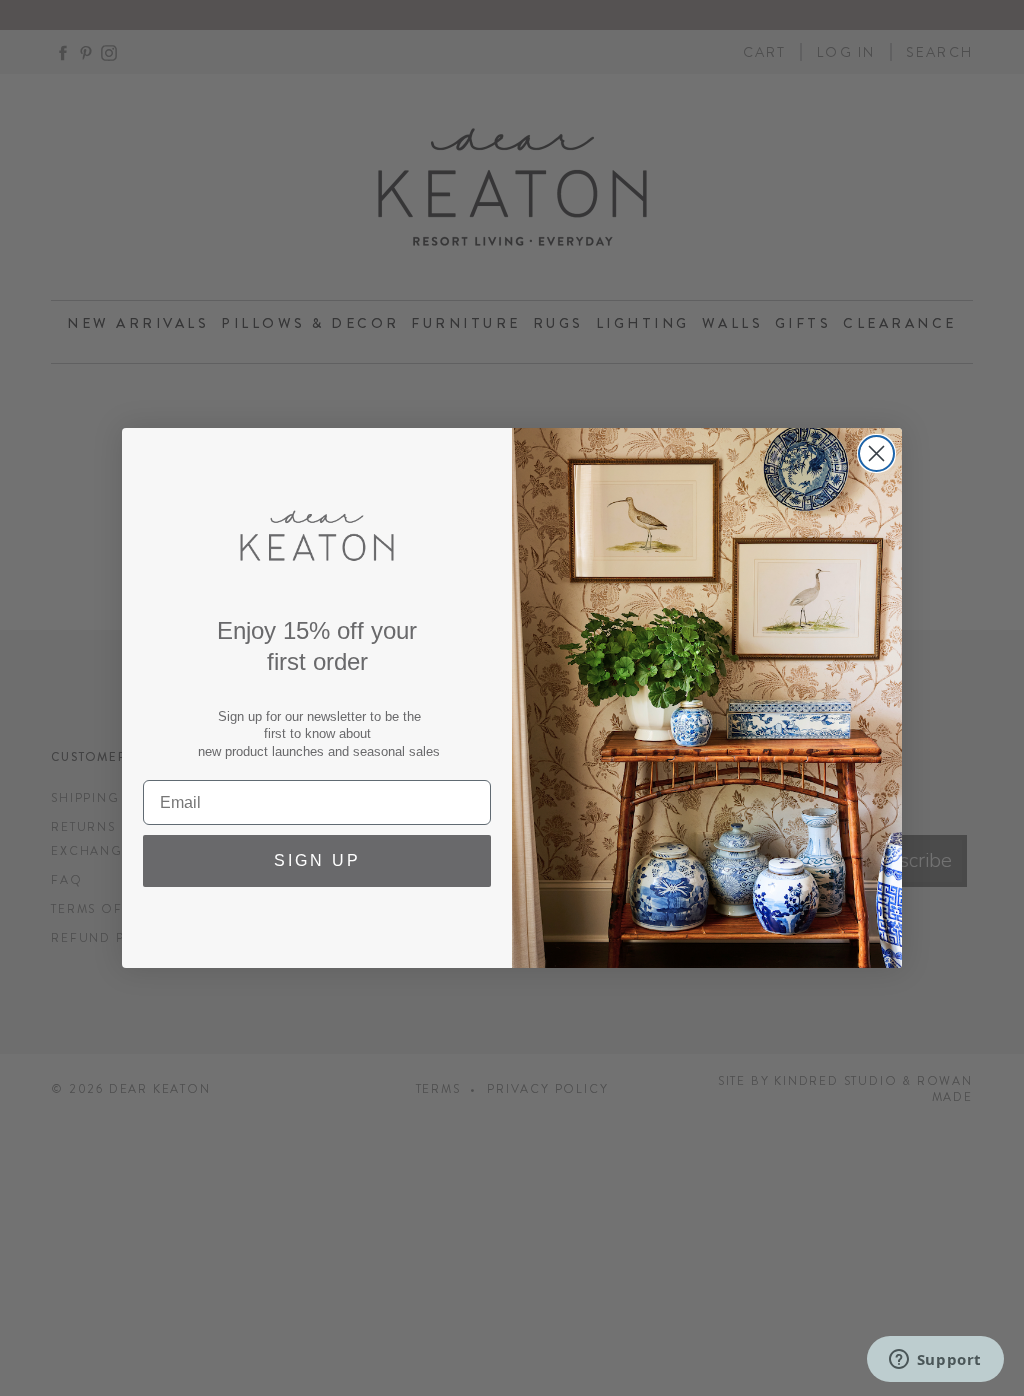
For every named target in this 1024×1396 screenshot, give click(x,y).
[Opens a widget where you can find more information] (935, 1361)
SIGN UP (317, 860)
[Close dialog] (876, 453)
